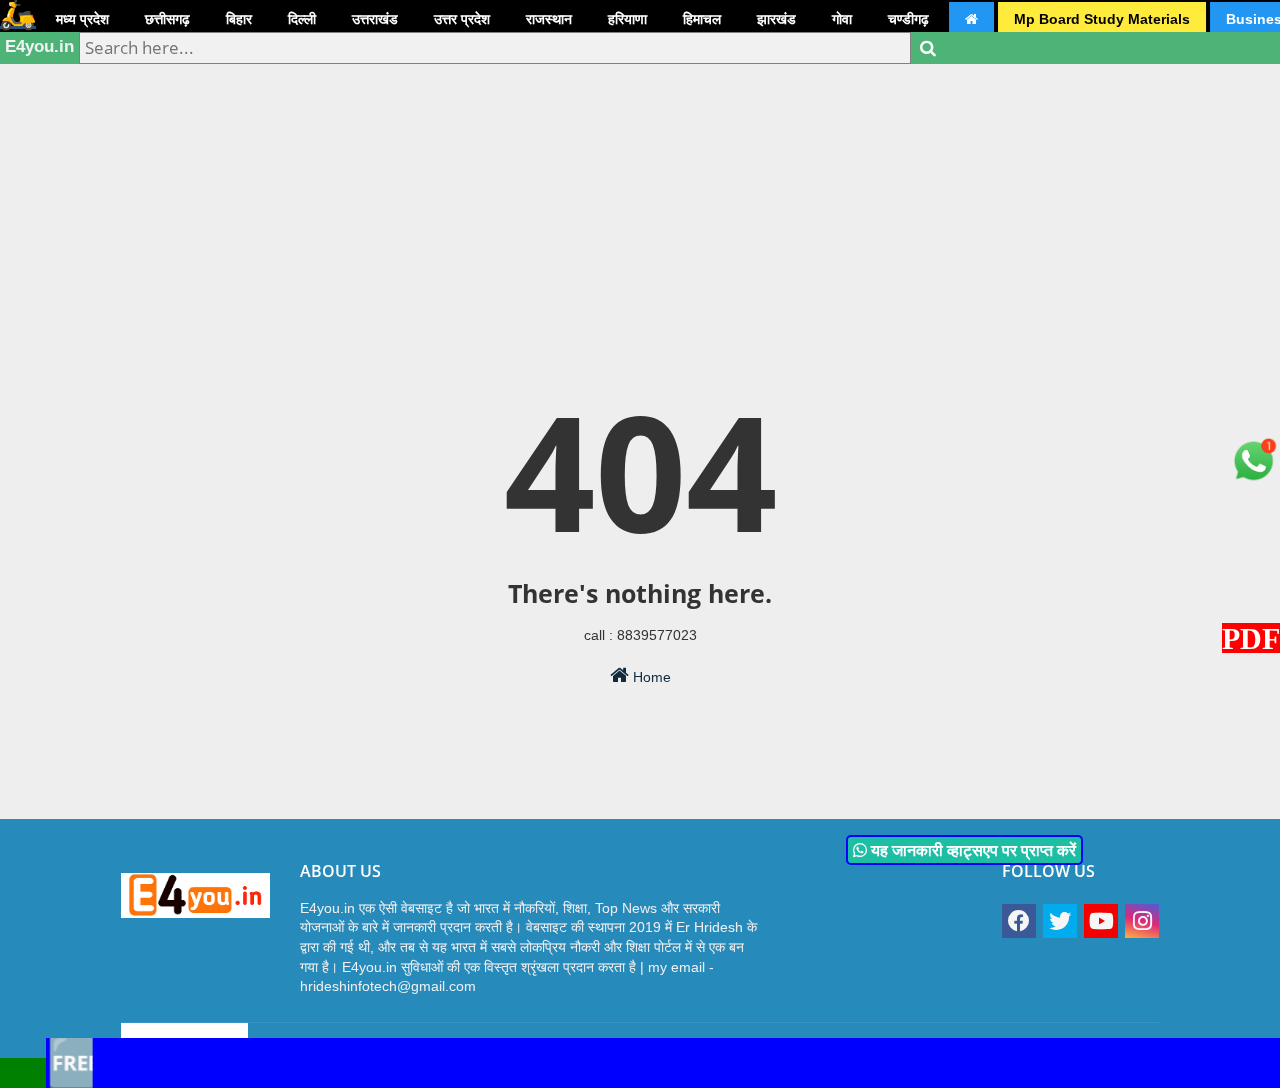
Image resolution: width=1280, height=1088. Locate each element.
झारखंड (776, 19)
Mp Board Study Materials (1102, 19)
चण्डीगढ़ (908, 19)
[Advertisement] (640, 155)
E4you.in (39, 46)
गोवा (842, 19)
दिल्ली (302, 19)
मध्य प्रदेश (82, 19)
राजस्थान (549, 19)
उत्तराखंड (375, 19)
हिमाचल (702, 19)
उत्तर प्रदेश (462, 19)
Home (650, 677)
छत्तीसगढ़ (167, 19)
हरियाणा (627, 19)
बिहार (239, 19)
